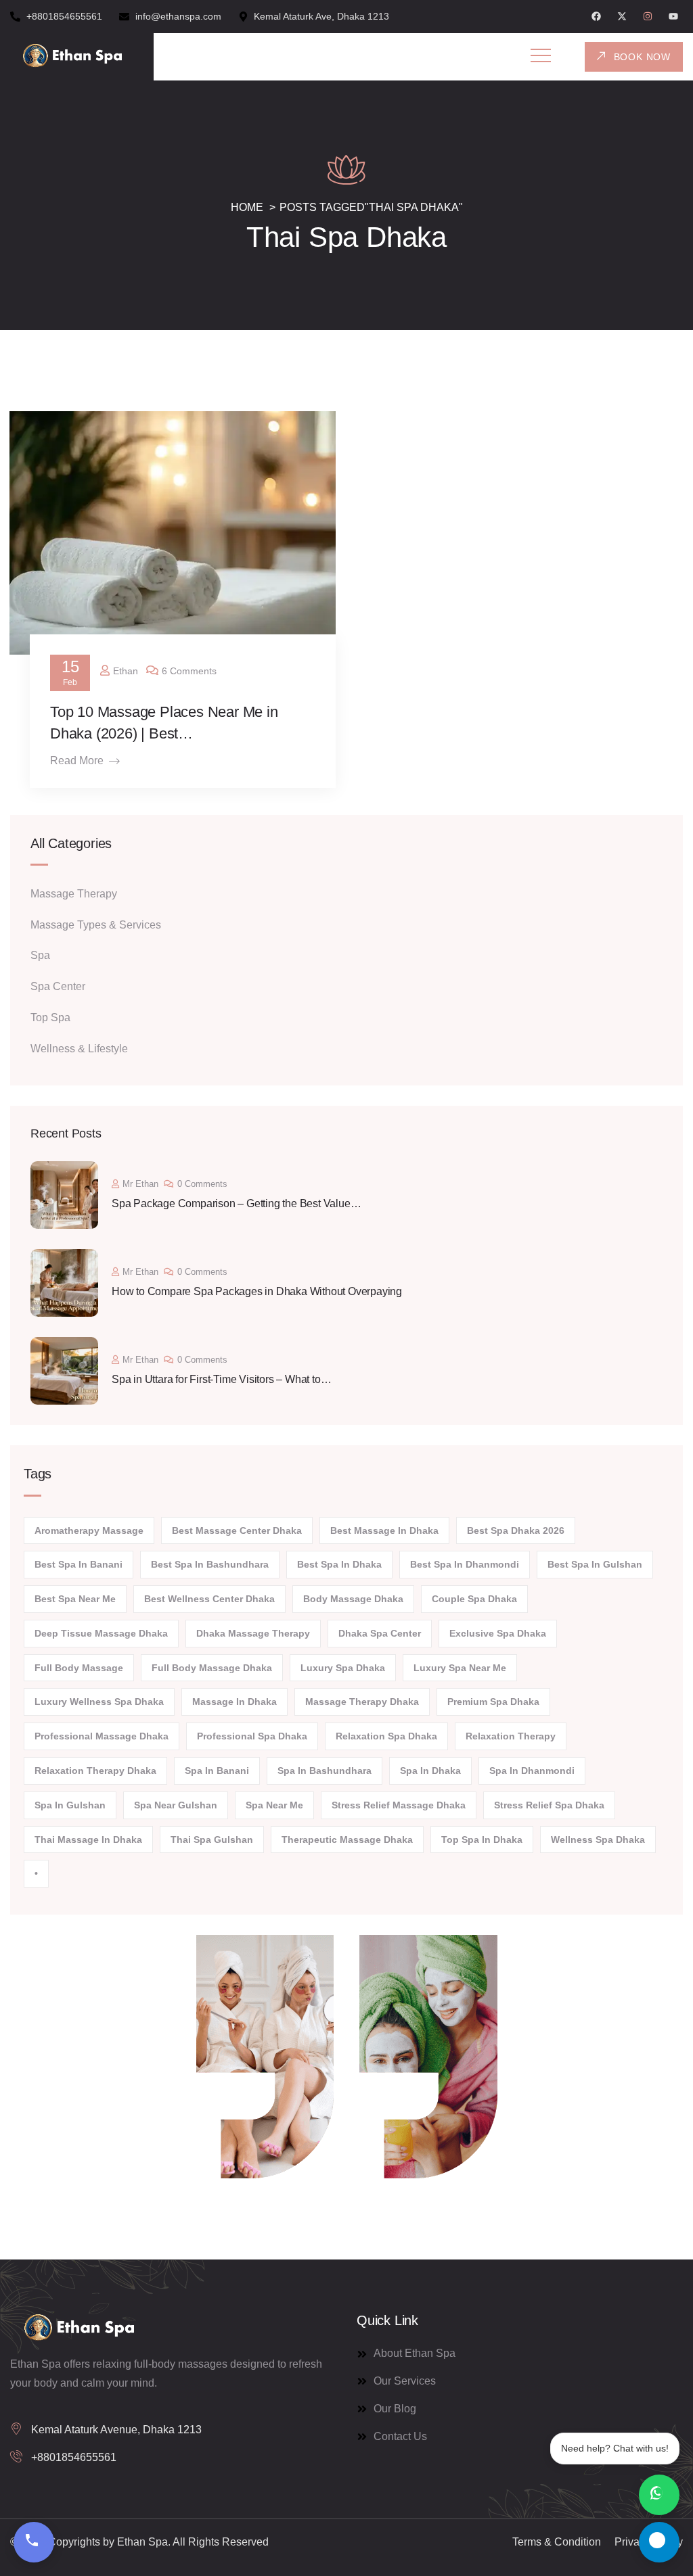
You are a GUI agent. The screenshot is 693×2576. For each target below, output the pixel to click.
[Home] (72, 57)
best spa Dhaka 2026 (516, 1530)
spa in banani (217, 1771)
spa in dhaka (430, 1771)
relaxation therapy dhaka (95, 1771)
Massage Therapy (74, 894)
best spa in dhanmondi (465, 1564)
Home (247, 207)
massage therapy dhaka (362, 1702)
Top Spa (50, 1017)
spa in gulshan (70, 1805)
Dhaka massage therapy (253, 1633)
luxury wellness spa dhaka (99, 1702)
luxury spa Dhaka (343, 1668)
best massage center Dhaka (237, 1530)
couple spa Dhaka (474, 1599)
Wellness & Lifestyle (79, 1049)
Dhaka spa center (380, 1633)
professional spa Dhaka (252, 1736)
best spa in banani (79, 1564)
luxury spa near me (460, 1668)
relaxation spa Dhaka (386, 1736)
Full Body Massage (79, 1668)
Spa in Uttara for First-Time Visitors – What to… (221, 1379)
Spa (40, 955)
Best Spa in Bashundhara (210, 1564)
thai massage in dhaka (88, 1840)
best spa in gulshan (595, 1564)
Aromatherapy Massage (89, 1530)
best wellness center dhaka (209, 1599)
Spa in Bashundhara (325, 1771)
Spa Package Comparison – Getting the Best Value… (236, 1203)
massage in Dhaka (234, 1702)
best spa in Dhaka (339, 1564)
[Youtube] (673, 16)
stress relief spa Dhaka (549, 1805)
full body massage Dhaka (212, 1668)
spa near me (274, 1805)
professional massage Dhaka (102, 1736)
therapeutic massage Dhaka (347, 1840)
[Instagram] (648, 16)
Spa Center (58, 986)
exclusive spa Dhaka (498, 1633)
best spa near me (75, 1599)
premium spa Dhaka (493, 1702)
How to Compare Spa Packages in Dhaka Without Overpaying (257, 1291)
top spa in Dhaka (482, 1840)
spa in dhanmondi (532, 1771)
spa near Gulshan (176, 1805)
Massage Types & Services (96, 925)
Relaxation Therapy (511, 1736)
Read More (77, 760)
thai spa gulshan (212, 1840)
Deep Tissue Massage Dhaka (101, 1633)
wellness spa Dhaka (598, 1840)
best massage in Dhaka (384, 1530)
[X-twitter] (622, 16)
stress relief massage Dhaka (399, 1805)
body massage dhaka (353, 1599)
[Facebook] (596, 16)
